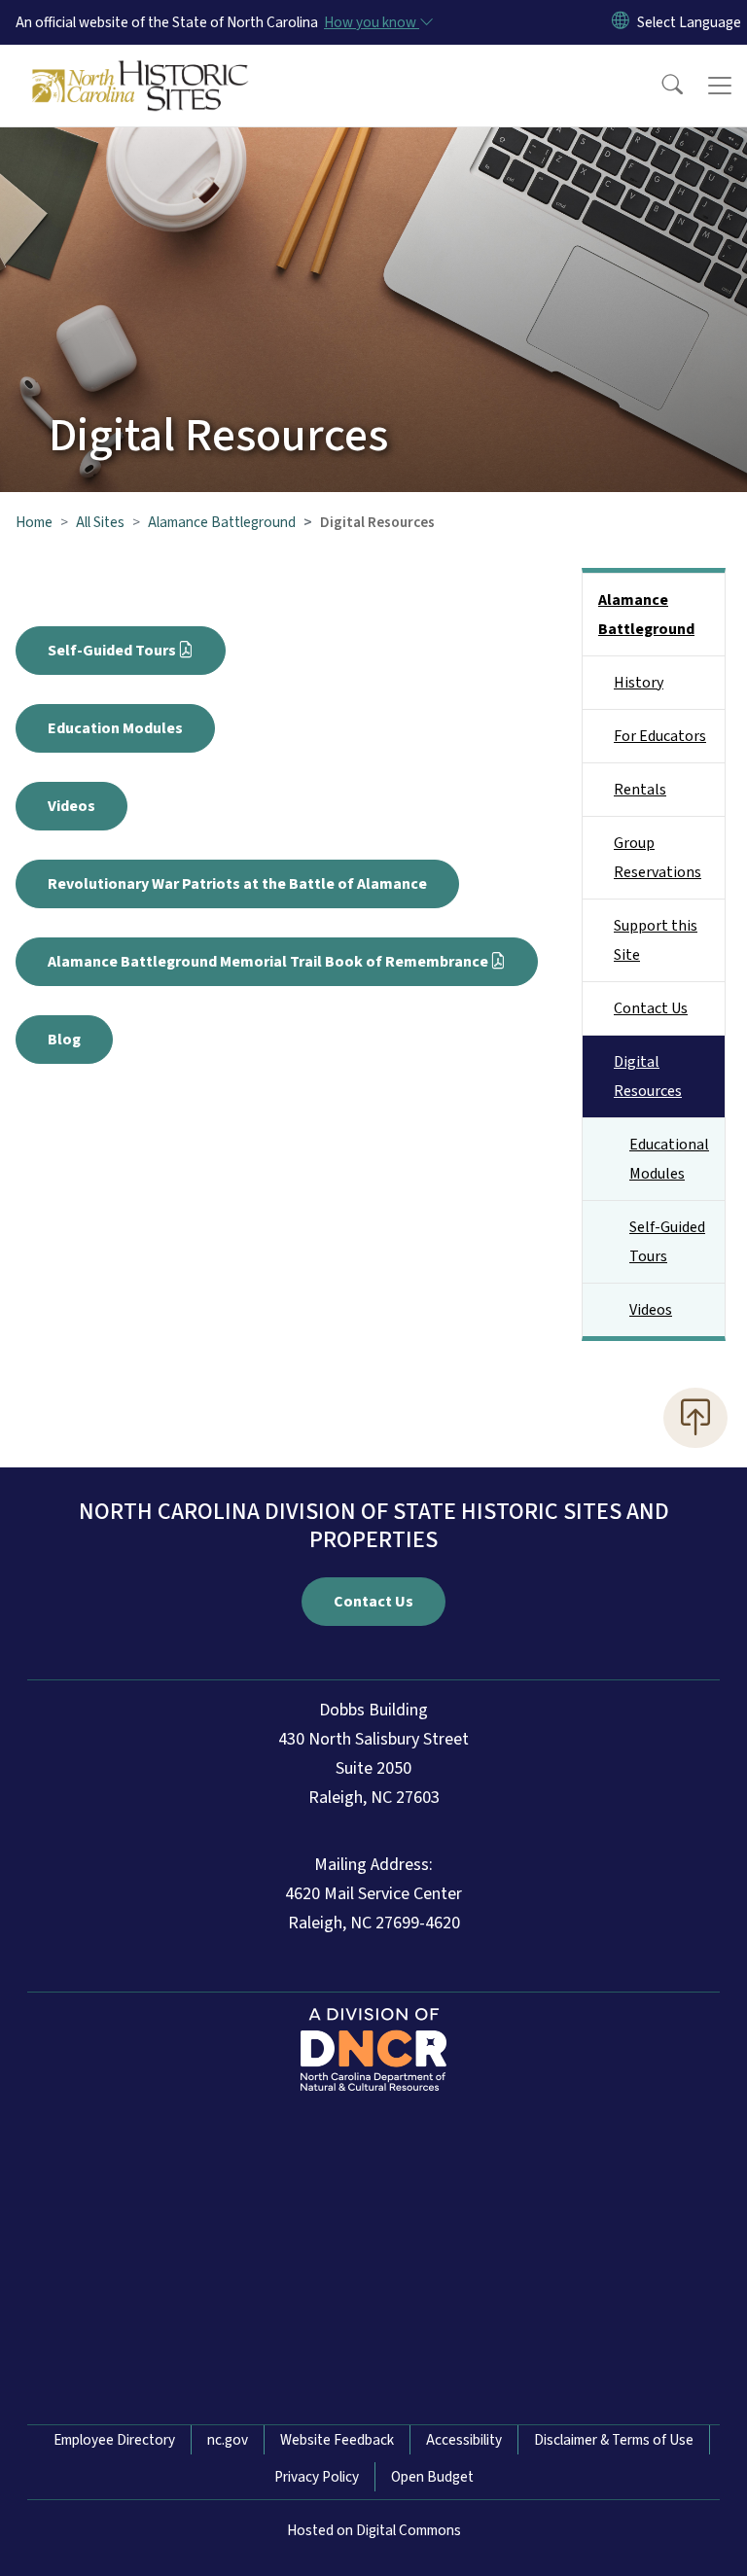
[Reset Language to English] (621, 22)
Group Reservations (658, 858)
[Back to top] (695, 1418)
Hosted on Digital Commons (374, 2530)
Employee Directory (114, 2440)
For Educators (660, 736)
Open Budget (432, 2477)
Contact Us (651, 1008)
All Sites (100, 522)
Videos (71, 806)
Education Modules (115, 728)
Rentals (640, 790)
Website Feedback (337, 2440)
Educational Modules (669, 1159)
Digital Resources (648, 1076)
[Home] (141, 67)
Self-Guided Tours (112, 651)
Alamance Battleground (222, 522)
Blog (64, 1040)
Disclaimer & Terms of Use (614, 2440)
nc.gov (228, 2440)
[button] (659, 86)
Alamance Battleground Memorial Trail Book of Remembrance (268, 962)
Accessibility (464, 2440)
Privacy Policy (317, 2477)
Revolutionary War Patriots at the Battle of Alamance (237, 884)
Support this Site (656, 940)
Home (34, 522)
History (639, 683)
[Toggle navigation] (720, 86)
